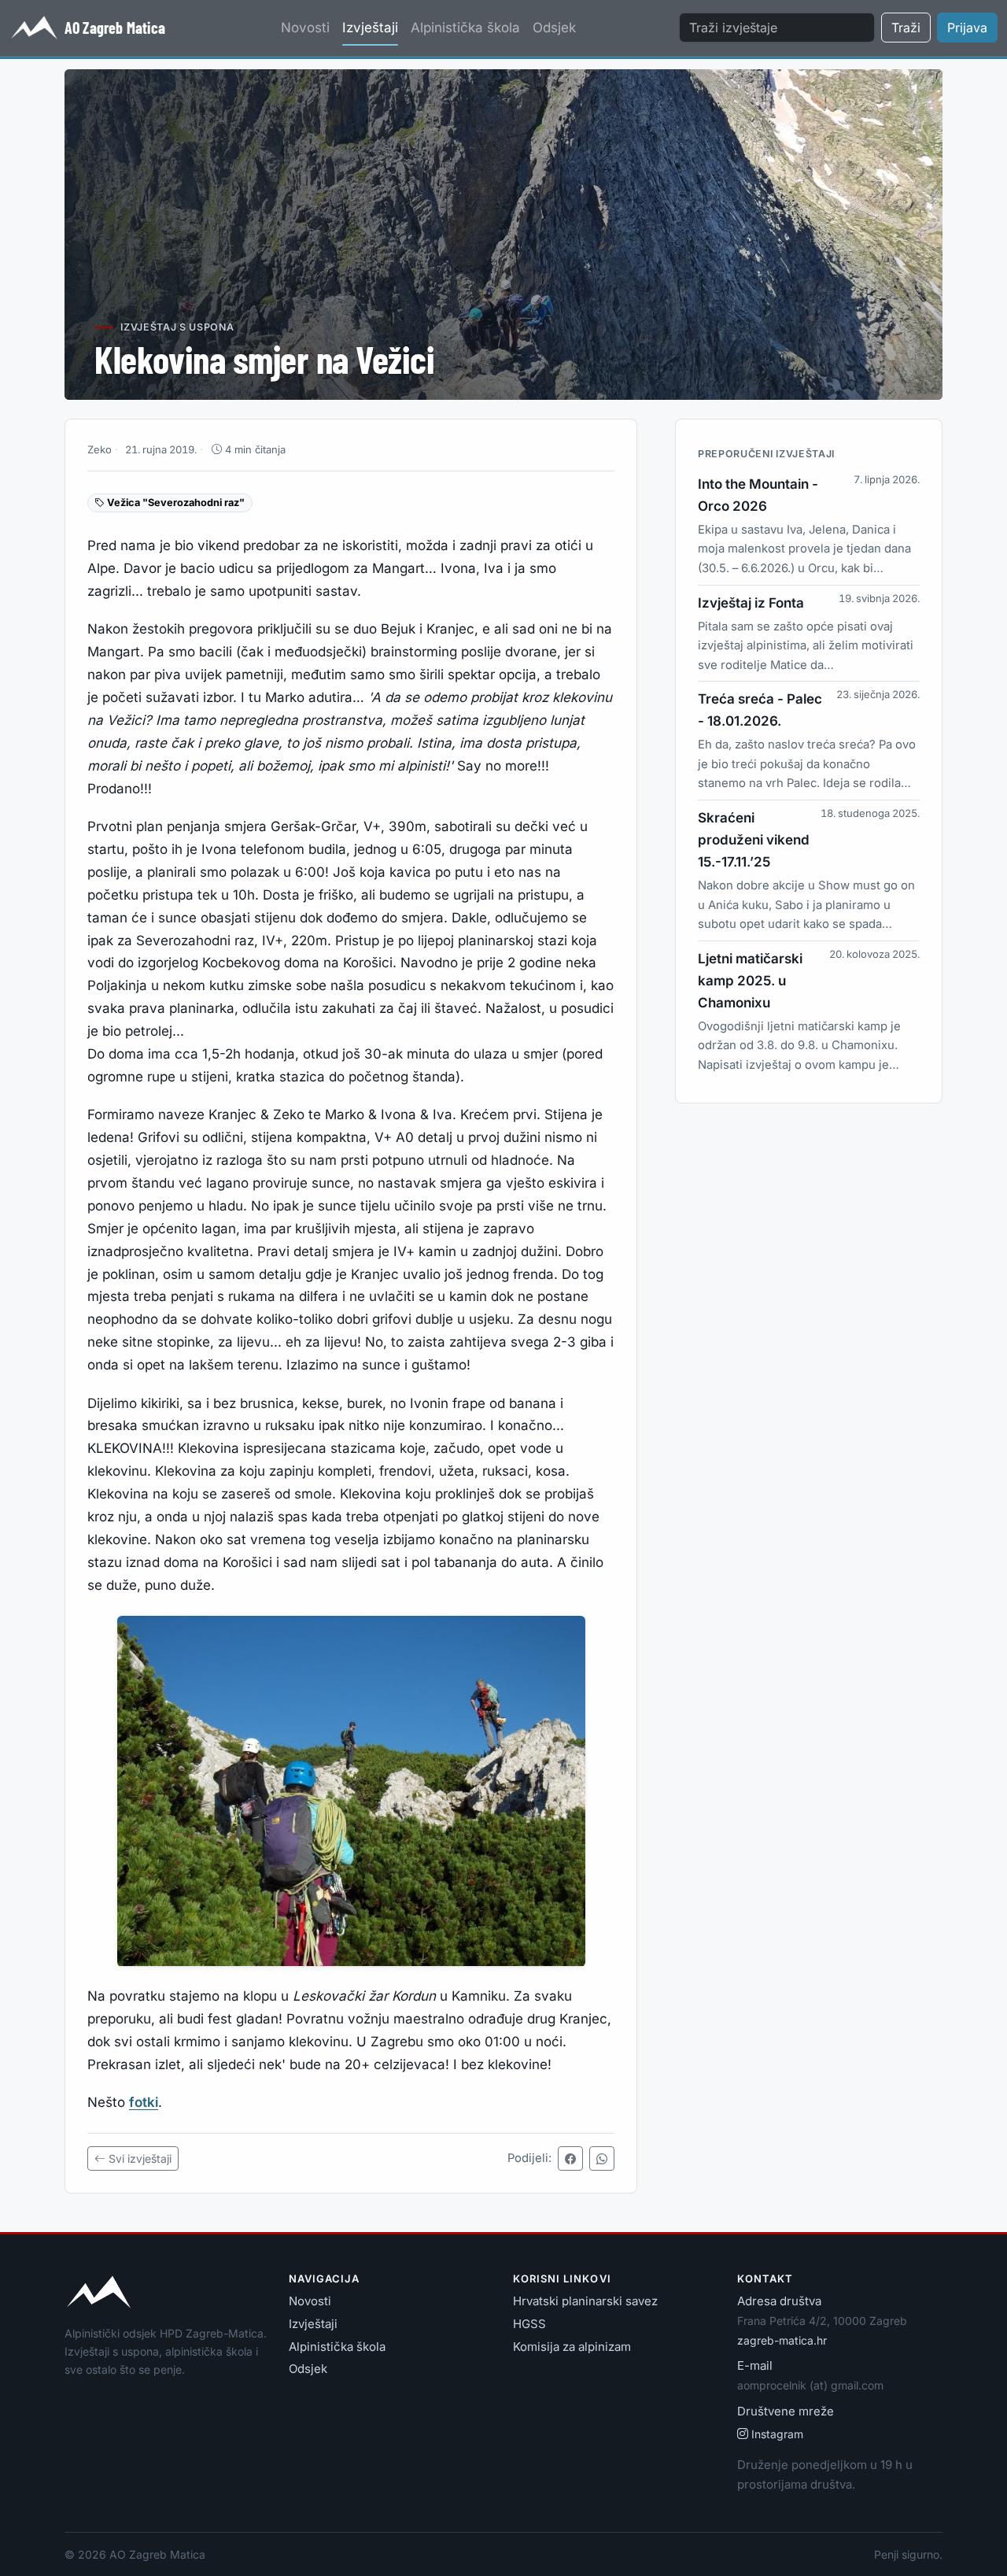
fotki (144, 2103)
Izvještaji (370, 28)
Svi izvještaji (140, 2159)
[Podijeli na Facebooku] (570, 2159)
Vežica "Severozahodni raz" (175, 503)
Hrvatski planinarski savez (585, 2301)
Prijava (967, 28)
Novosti (305, 28)
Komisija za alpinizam (572, 2347)
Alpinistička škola (465, 28)
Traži (906, 28)
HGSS (529, 2324)
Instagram (777, 2434)
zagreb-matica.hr (782, 2340)
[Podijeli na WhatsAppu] (602, 2159)
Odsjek (554, 28)
